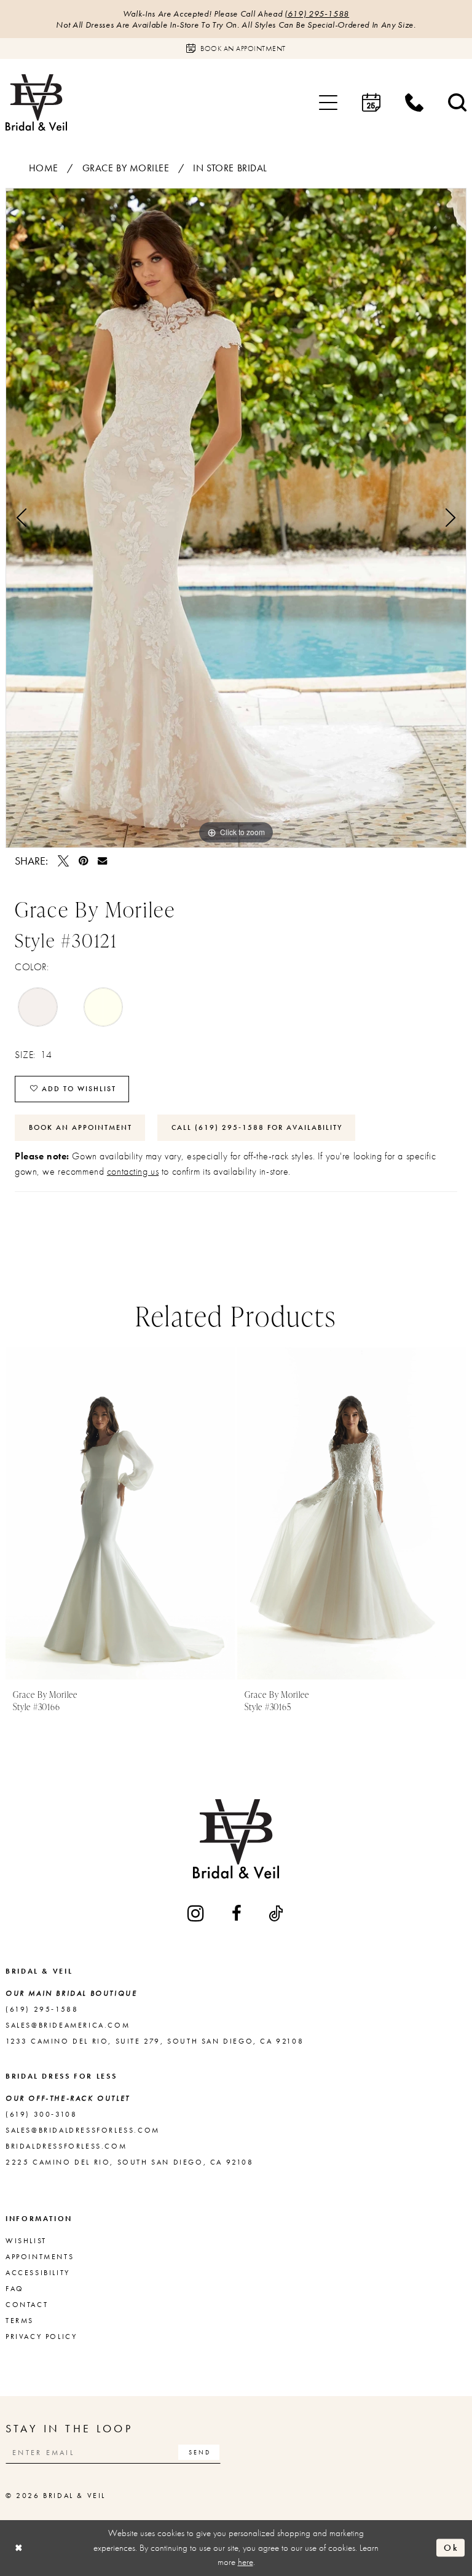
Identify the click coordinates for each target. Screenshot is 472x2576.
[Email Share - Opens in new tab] (102, 861)
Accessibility (38, 2273)
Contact (27, 2305)
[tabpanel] (236, 518)
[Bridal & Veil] (36, 102)
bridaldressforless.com (66, 2146)
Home (44, 168)
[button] (328, 103)
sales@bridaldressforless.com (83, 2130)
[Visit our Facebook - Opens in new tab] (238, 1913)
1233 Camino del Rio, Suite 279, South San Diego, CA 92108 (155, 2041)
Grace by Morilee (126, 168)
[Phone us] (414, 103)
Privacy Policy (41, 2337)
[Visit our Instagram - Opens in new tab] (197, 1913)
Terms (20, 2321)
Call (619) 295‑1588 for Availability (257, 1127)
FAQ (15, 2289)
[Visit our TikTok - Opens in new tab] (277, 1913)
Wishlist (26, 2241)
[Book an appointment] (371, 103)
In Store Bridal (230, 168)
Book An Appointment (81, 1127)
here (246, 2562)
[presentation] (120, 1513)
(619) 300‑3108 (41, 2114)
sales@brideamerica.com (68, 2025)
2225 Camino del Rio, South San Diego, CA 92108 (130, 2162)
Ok (451, 2548)
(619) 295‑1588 (317, 14)
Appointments (40, 2257)
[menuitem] (328, 103)
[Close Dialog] (19, 2548)
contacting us (133, 1171)
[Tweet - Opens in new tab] (63, 861)
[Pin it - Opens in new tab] (83, 861)
